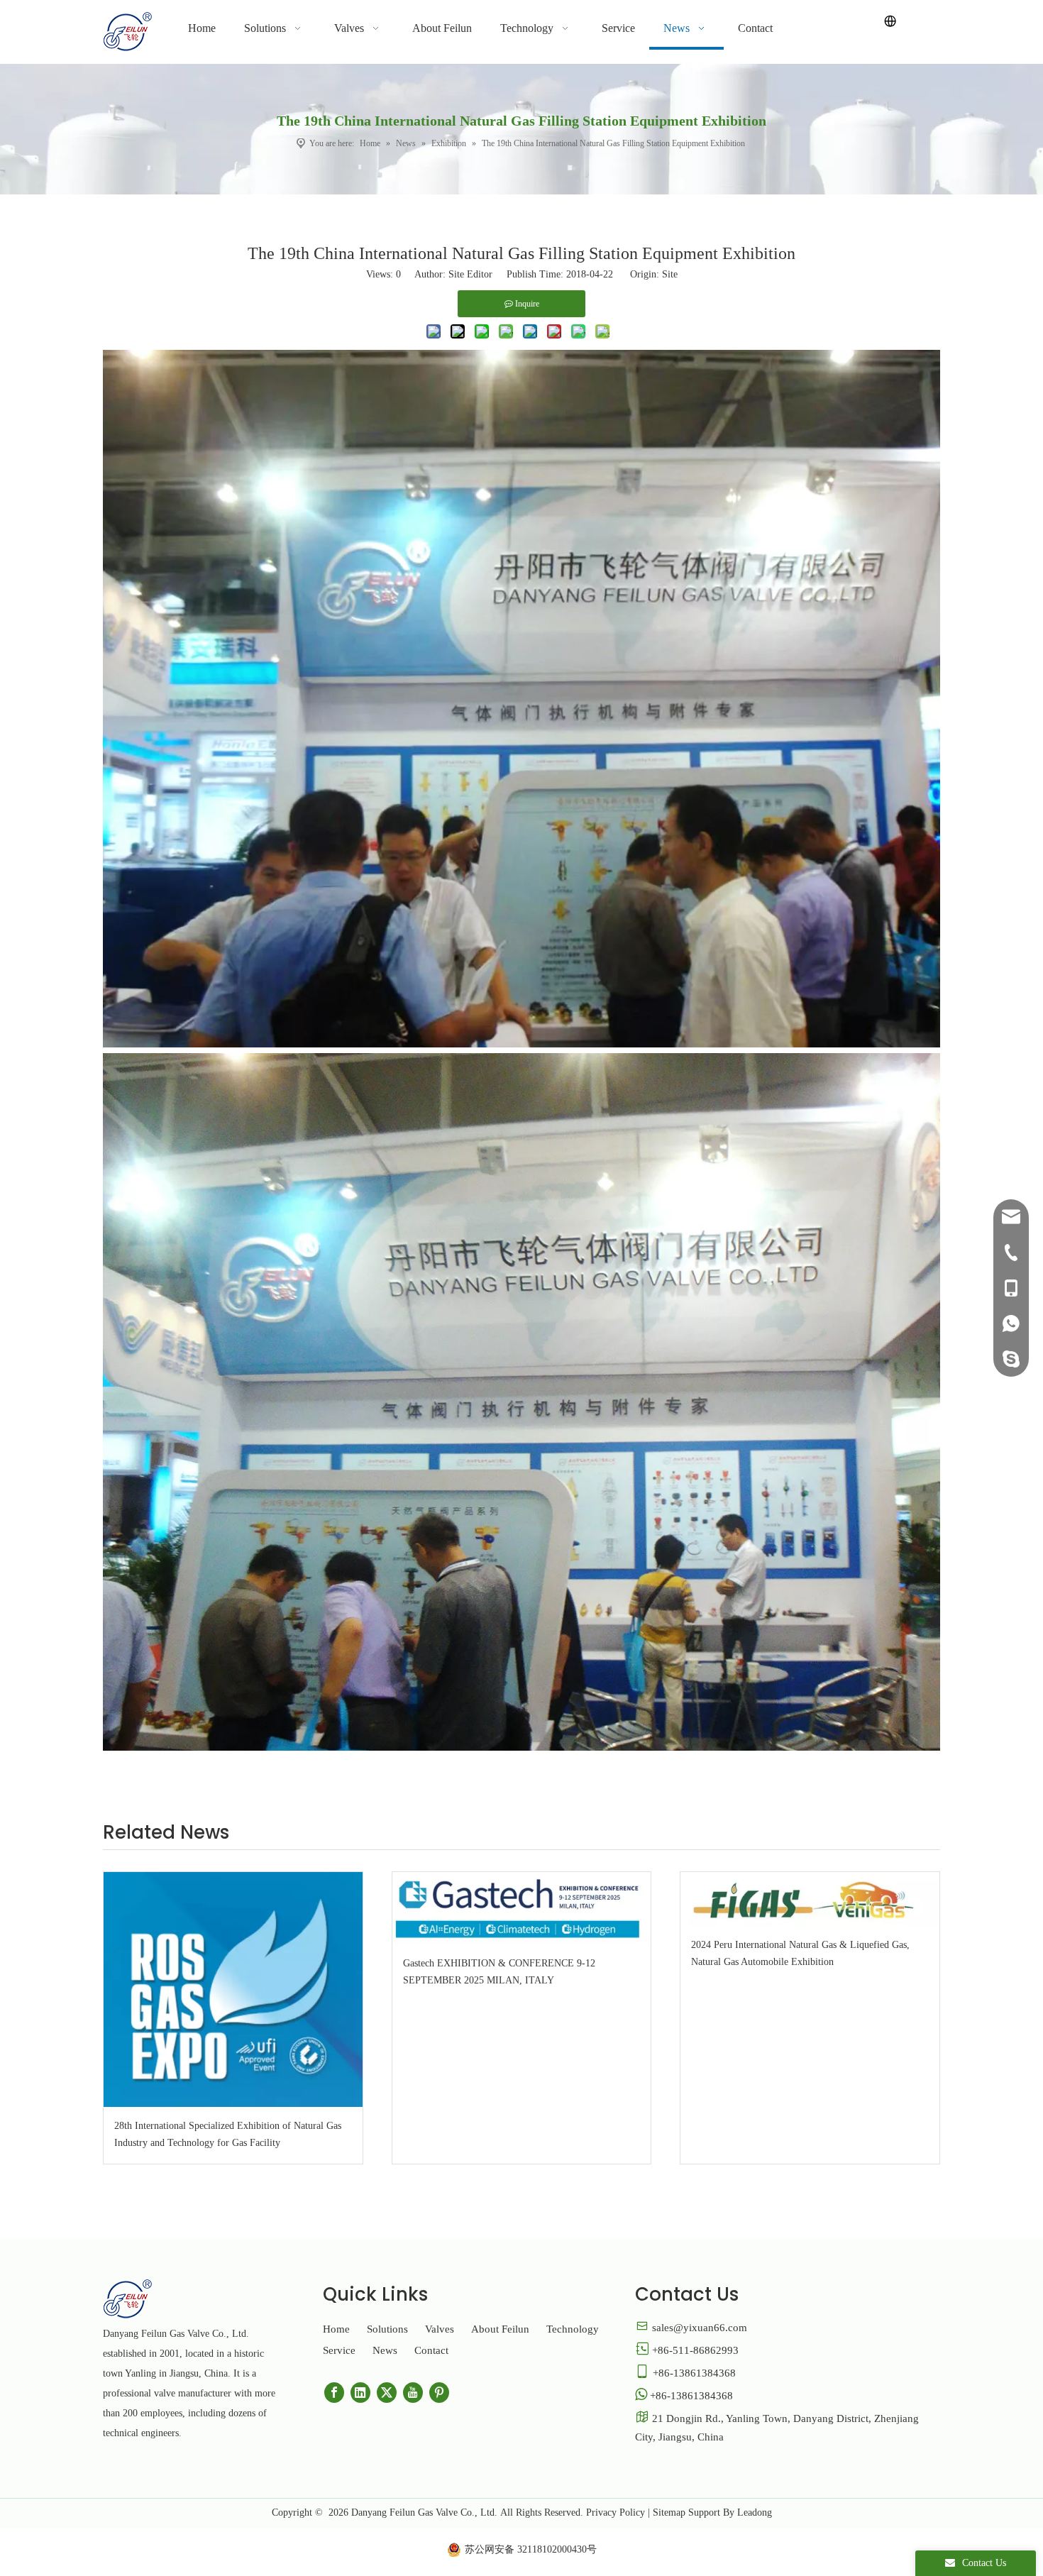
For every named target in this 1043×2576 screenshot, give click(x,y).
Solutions (387, 2329)
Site (670, 274)
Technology (573, 2329)
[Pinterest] (439, 2393)
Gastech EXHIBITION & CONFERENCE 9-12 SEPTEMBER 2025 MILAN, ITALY (499, 1972)
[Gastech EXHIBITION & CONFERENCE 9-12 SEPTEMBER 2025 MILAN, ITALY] (522, 1908)
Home (336, 2329)
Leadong (755, 2512)
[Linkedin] (360, 2393)
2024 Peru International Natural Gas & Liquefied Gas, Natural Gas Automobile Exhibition (800, 1953)
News (385, 2350)
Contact (431, 2350)
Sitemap (669, 2512)
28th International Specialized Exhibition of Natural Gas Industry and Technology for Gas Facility (228, 2134)
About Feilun (500, 2329)
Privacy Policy (616, 2512)
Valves (440, 2329)
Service (339, 2350)
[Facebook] (334, 2393)
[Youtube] (413, 2393)
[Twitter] (387, 2393)
